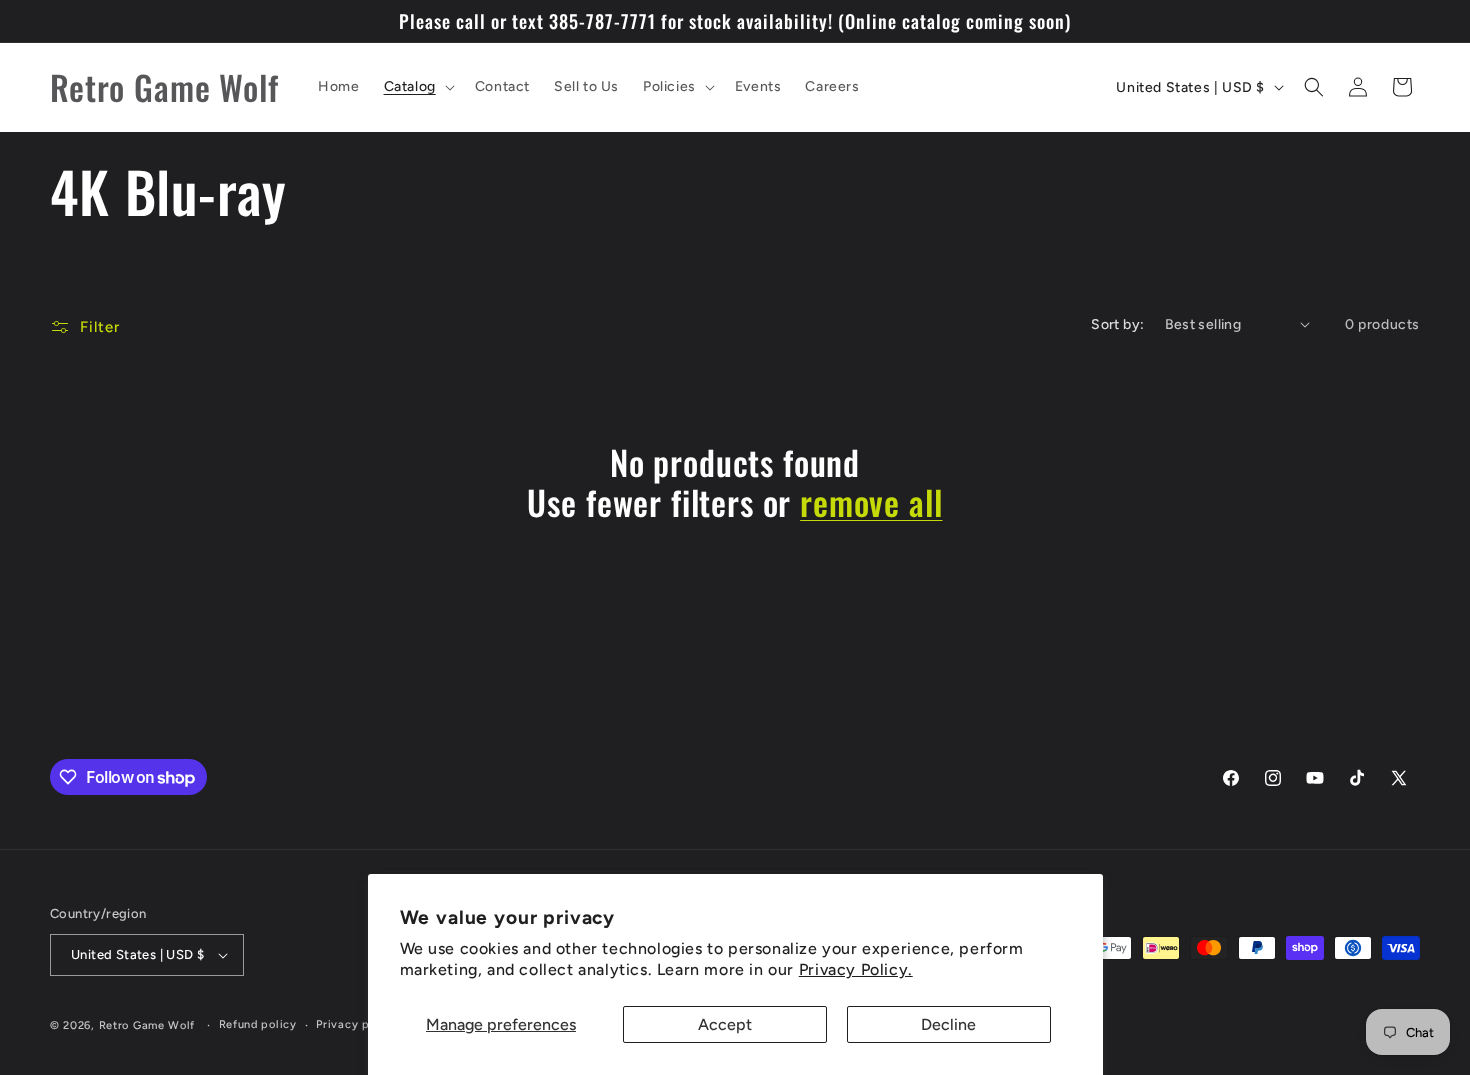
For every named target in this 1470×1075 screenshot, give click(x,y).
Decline (948, 1024)
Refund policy (258, 1024)
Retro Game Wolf (147, 1025)
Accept (725, 1024)
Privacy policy (356, 1024)
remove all (871, 502)
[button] (417, 87)
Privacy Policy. (856, 969)
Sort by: (1117, 324)
